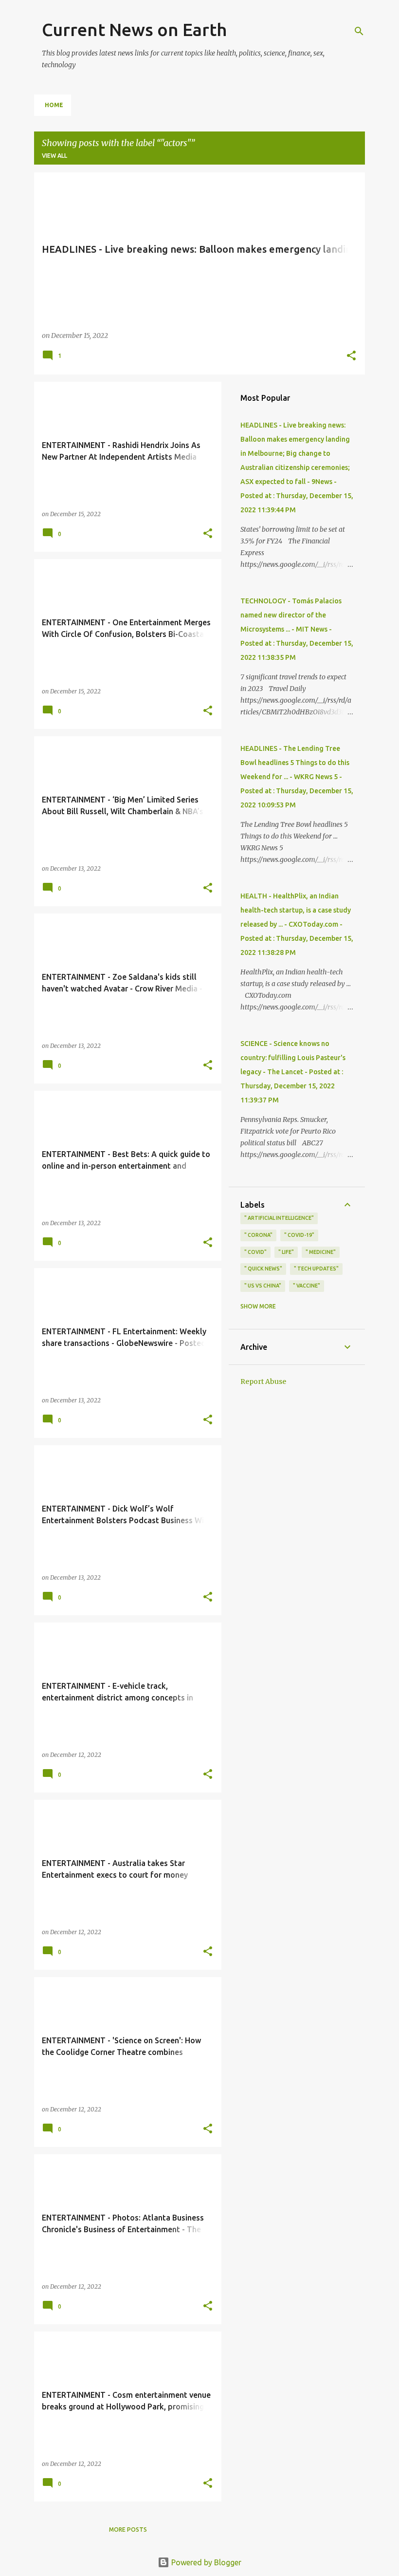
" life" (286, 1252)
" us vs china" (263, 1286)
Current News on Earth (134, 29)
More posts (128, 2529)
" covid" (255, 1252)
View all (54, 156)
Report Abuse (263, 1381)
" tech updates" (316, 1269)
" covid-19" (299, 1235)
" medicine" (321, 1252)
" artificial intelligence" (279, 1218)
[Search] (359, 31)
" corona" (258, 1235)
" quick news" (263, 1269)
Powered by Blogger (205, 2562)
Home (54, 105)
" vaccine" (307, 1286)
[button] (351, 356)
